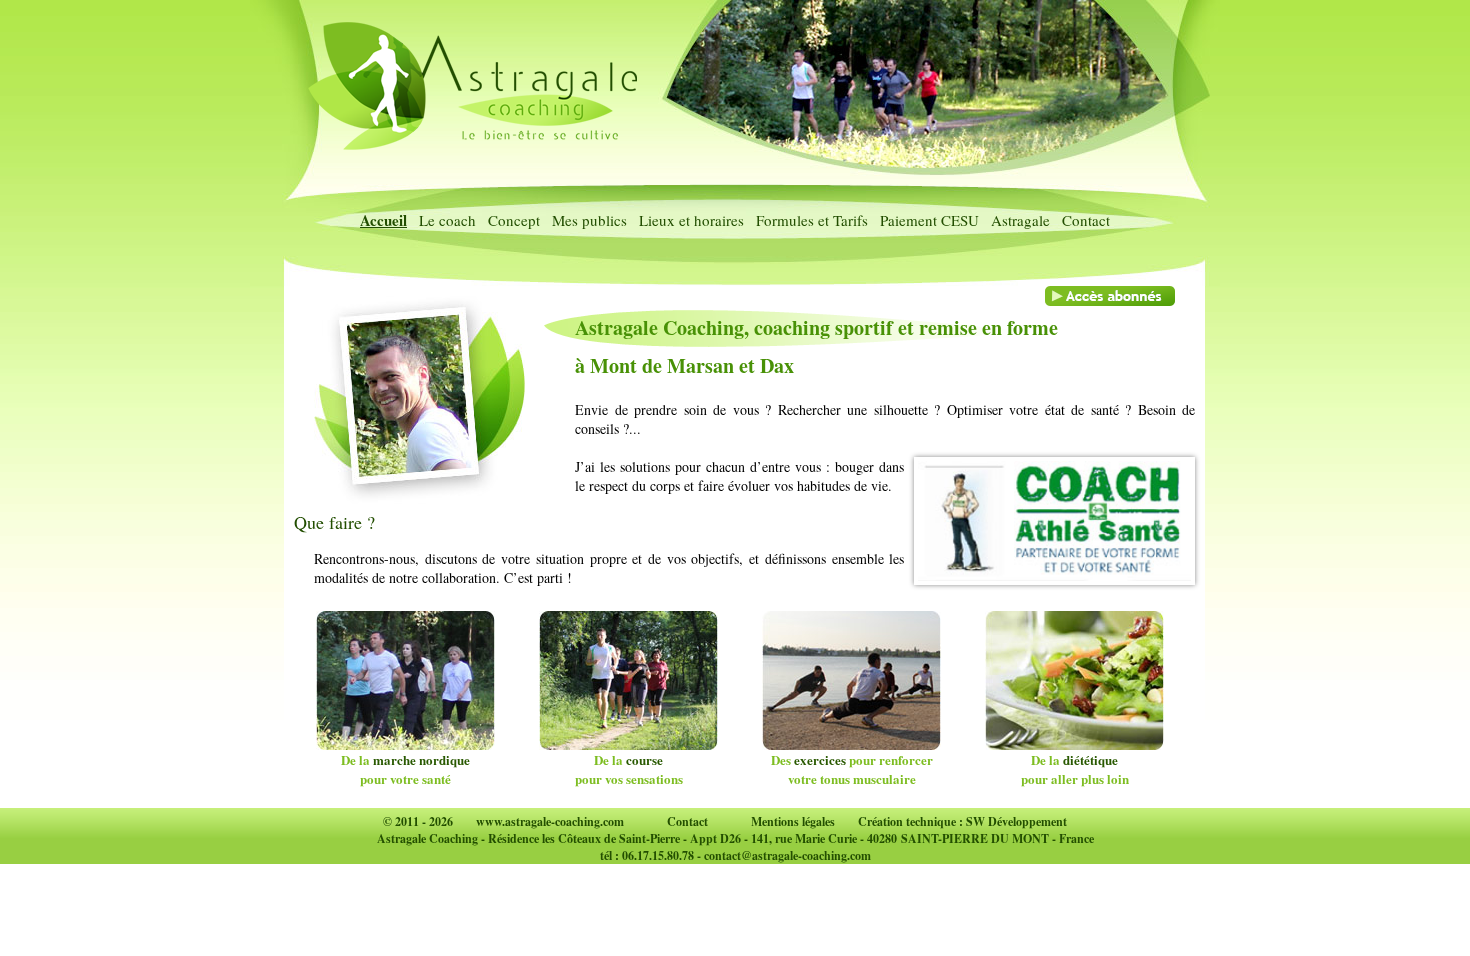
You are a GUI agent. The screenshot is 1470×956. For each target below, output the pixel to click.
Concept (514, 220)
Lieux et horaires (691, 220)
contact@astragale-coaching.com (787, 855)
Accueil (383, 220)
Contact (1086, 220)
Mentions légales (793, 821)
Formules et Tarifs (812, 220)
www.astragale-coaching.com (550, 821)
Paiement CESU (929, 220)
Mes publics (589, 220)
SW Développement (1016, 821)
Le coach (447, 220)
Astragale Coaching (427, 838)
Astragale (1020, 220)
